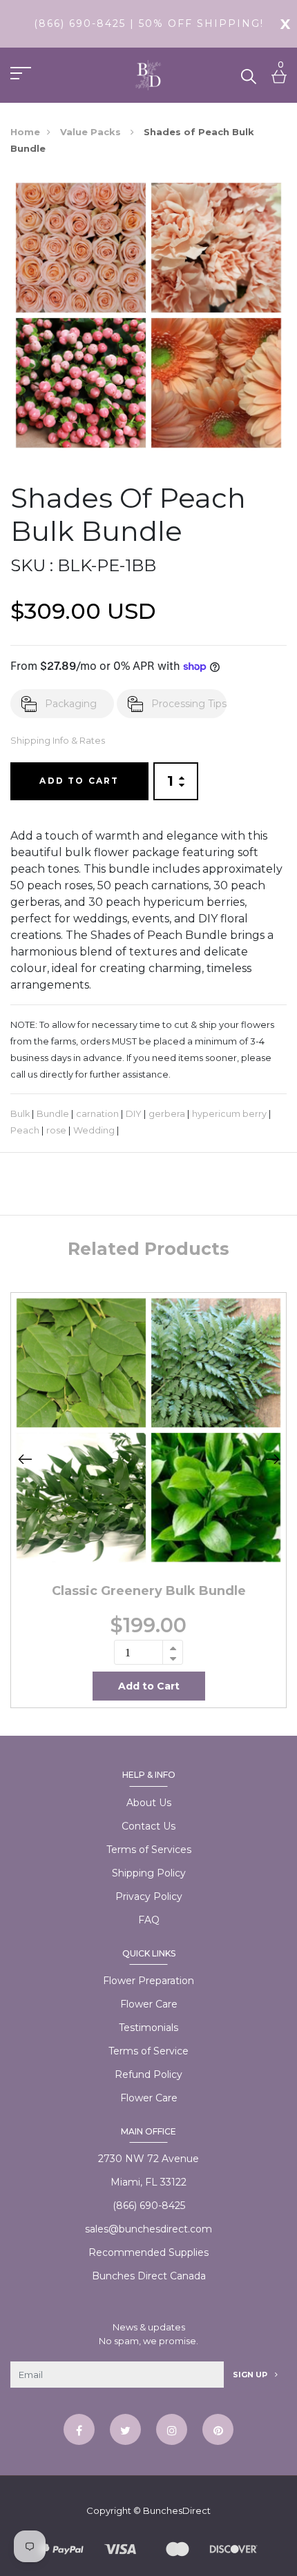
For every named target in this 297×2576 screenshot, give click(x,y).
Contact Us (148, 1826)
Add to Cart (79, 781)
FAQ (149, 1920)
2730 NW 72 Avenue (148, 2159)
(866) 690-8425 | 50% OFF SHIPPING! (149, 23)
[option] (148, 1500)
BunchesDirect (177, 2510)
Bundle (53, 1114)
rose (56, 1130)
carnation (97, 1114)
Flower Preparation (148, 1981)
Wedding (94, 1130)
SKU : (32, 565)
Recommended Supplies (148, 2252)
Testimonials (148, 2028)
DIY (134, 1114)
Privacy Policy (149, 1896)
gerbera (167, 1114)
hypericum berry (229, 1114)
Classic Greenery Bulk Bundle (149, 1591)
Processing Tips (189, 704)
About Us (149, 1803)
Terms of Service (148, 2051)
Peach (25, 1130)
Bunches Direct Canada (149, 2276)
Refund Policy (148, 2074)
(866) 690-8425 (149, 2206)
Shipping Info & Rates (58, 741)
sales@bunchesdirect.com (148, 2229)
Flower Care (149, 2004)
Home (25, 132)
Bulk (20, 1114)
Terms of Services (149, 1850)
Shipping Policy (149, 1873)
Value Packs (92, 132)
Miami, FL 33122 (148, 2182)
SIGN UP (251, 2375)
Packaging (71, 704)
